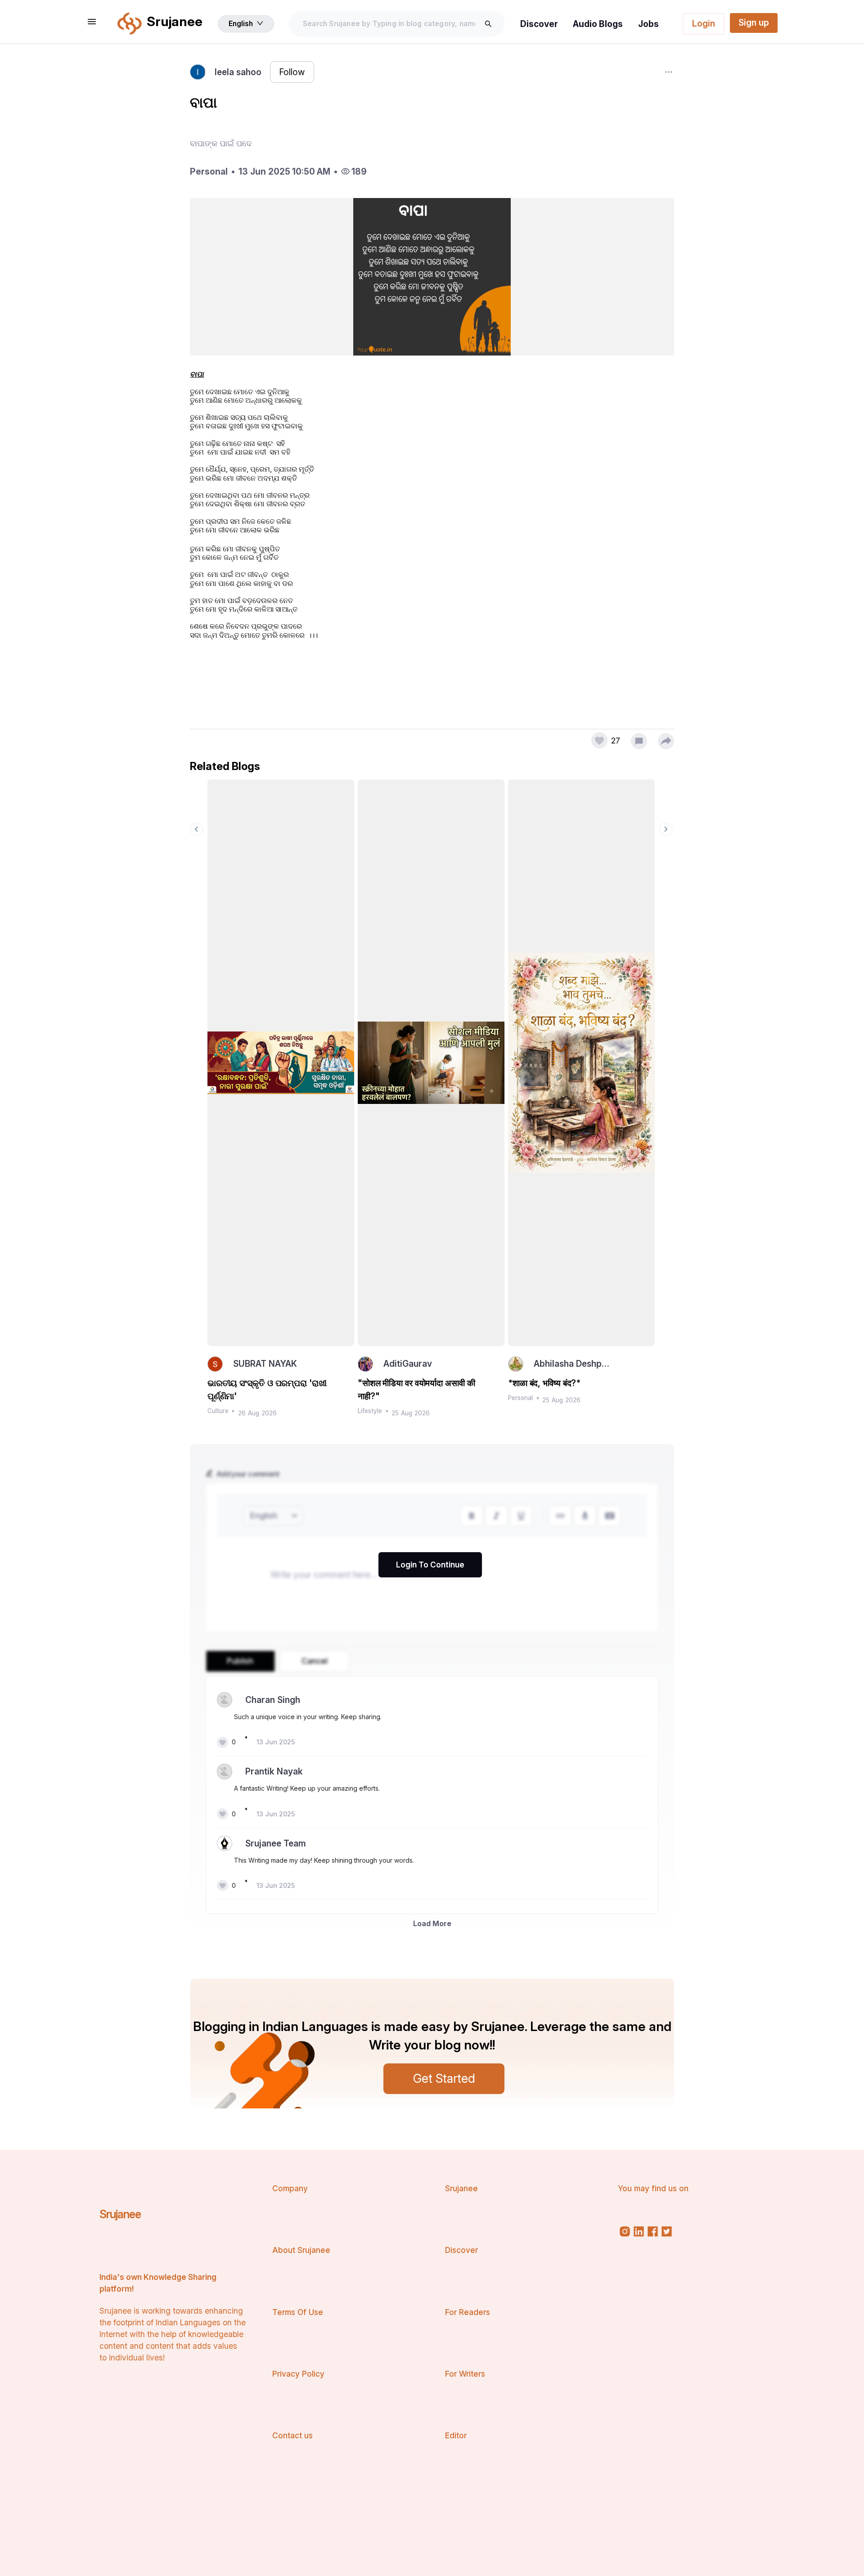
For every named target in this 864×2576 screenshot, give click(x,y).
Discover (539, 24)
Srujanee (120, 2214)
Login (704, 23)
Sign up (754, 23)
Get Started (444, 2078)
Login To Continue (430, 1565)
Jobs (648, 24)
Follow (292, 72)
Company (290, 2188)
